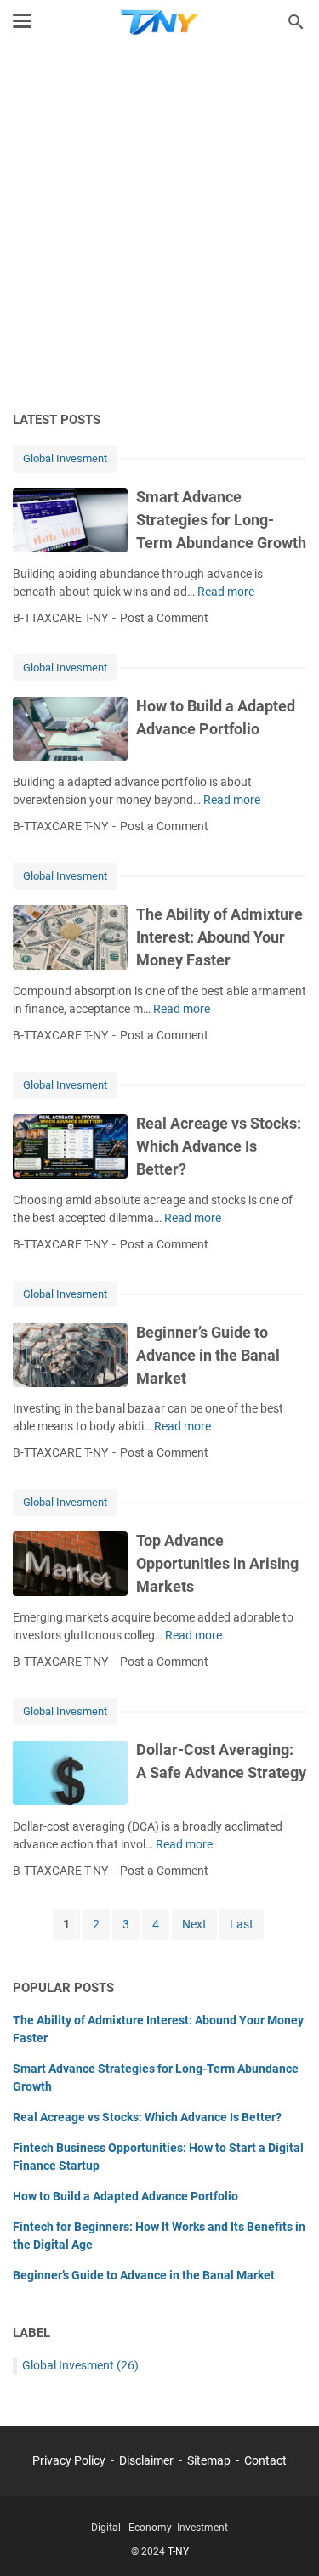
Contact (265, 2460)
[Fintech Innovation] (159, 22)
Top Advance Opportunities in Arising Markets (217, 1563)
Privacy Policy (69, 2460)
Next (194, 1924)
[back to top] (285, 2538)
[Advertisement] (159, 229)
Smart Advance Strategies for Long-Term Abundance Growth (221, 520)
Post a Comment (164, 618)
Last (242, 1924)
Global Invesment (65, 459)
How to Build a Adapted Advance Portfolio (125, 2196)
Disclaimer (146, 2460)
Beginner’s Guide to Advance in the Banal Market (208, 1355)
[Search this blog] (296, 22)
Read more (226, 592)
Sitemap (209, 2460)
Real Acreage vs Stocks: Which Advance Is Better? (219, 1146)
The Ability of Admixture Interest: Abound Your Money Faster (219, 937)
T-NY (178, 2551)
